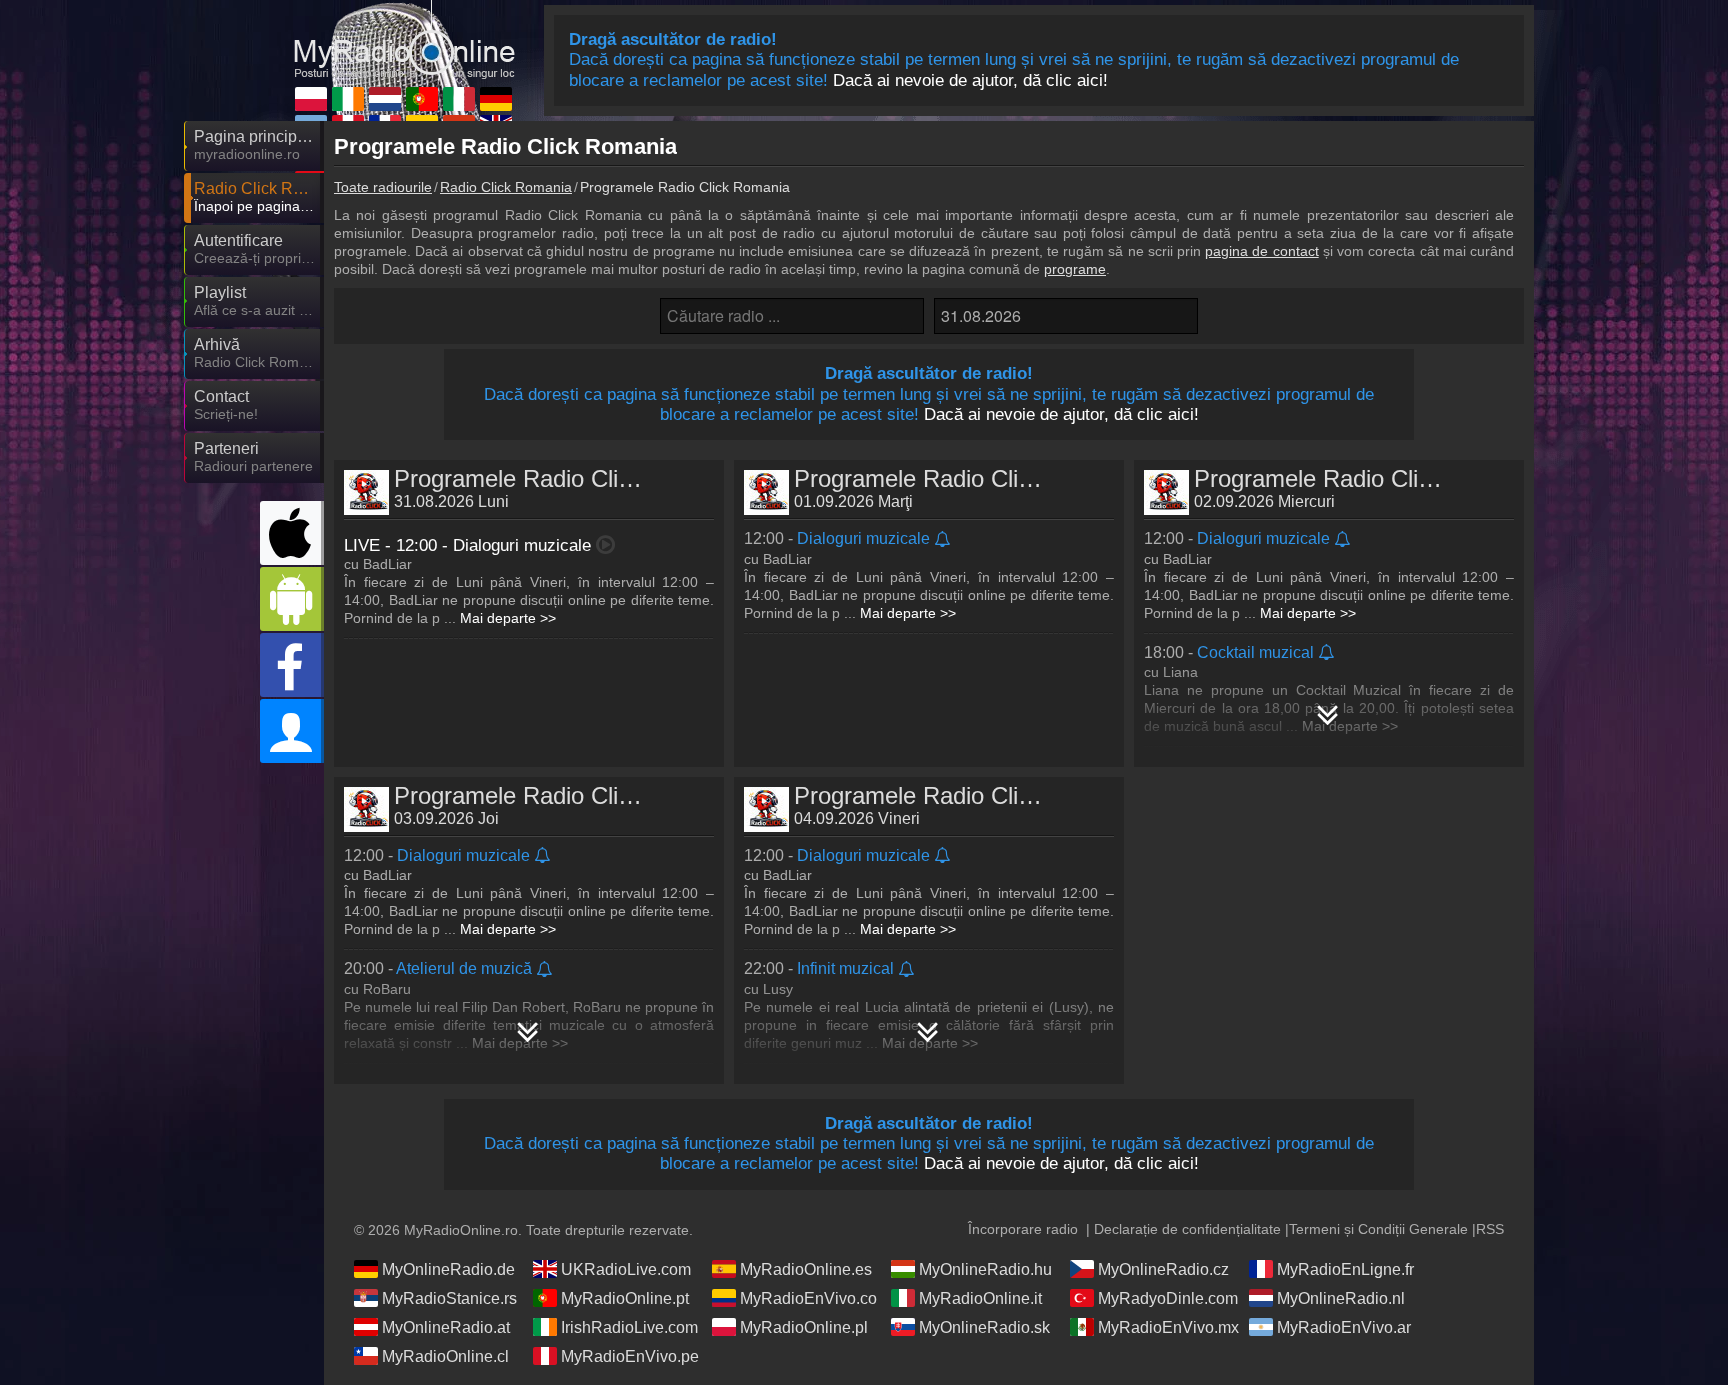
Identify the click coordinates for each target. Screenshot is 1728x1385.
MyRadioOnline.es (806, 1269)
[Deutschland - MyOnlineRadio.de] (496, 99)
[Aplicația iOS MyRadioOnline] (292, 533)
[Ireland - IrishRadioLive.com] (348, 99)
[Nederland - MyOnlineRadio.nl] (385, 99)
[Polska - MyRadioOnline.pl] (311, 99)
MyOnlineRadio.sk (984, 1327)
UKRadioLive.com (626, 1269)
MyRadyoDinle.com (1168, 1298)
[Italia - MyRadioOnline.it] (459, 99)
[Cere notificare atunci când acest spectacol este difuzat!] (943, 540)
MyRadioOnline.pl (804, 1327)
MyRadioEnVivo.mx (1168, 1327)
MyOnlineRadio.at (446, 1327)
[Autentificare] (292, 731)
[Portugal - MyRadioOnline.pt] (422, 99)
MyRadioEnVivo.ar (1344, 1327)
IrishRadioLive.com (629, 1327)
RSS (1490, 1229)
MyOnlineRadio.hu (985, 1269)
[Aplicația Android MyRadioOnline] (292, 599)
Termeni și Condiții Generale (1378, 1229)
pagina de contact (1261, 251)
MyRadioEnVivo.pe (630, 1356)
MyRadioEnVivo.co (808, 1298)
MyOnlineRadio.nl (1341, 1298)
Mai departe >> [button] (508, 618)
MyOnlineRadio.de (448, 1269)
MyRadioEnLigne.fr (1345, 1269)
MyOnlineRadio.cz (1163, 1269)
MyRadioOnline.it (980, 1298)
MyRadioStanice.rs (449, 1298)
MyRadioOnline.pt (625, 1298)
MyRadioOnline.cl (445, 1356)
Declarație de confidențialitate (1187, 1229)
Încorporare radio (1023, 1229)
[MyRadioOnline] (404, 39)
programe (1075, 269)
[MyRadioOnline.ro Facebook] (292, 665)
